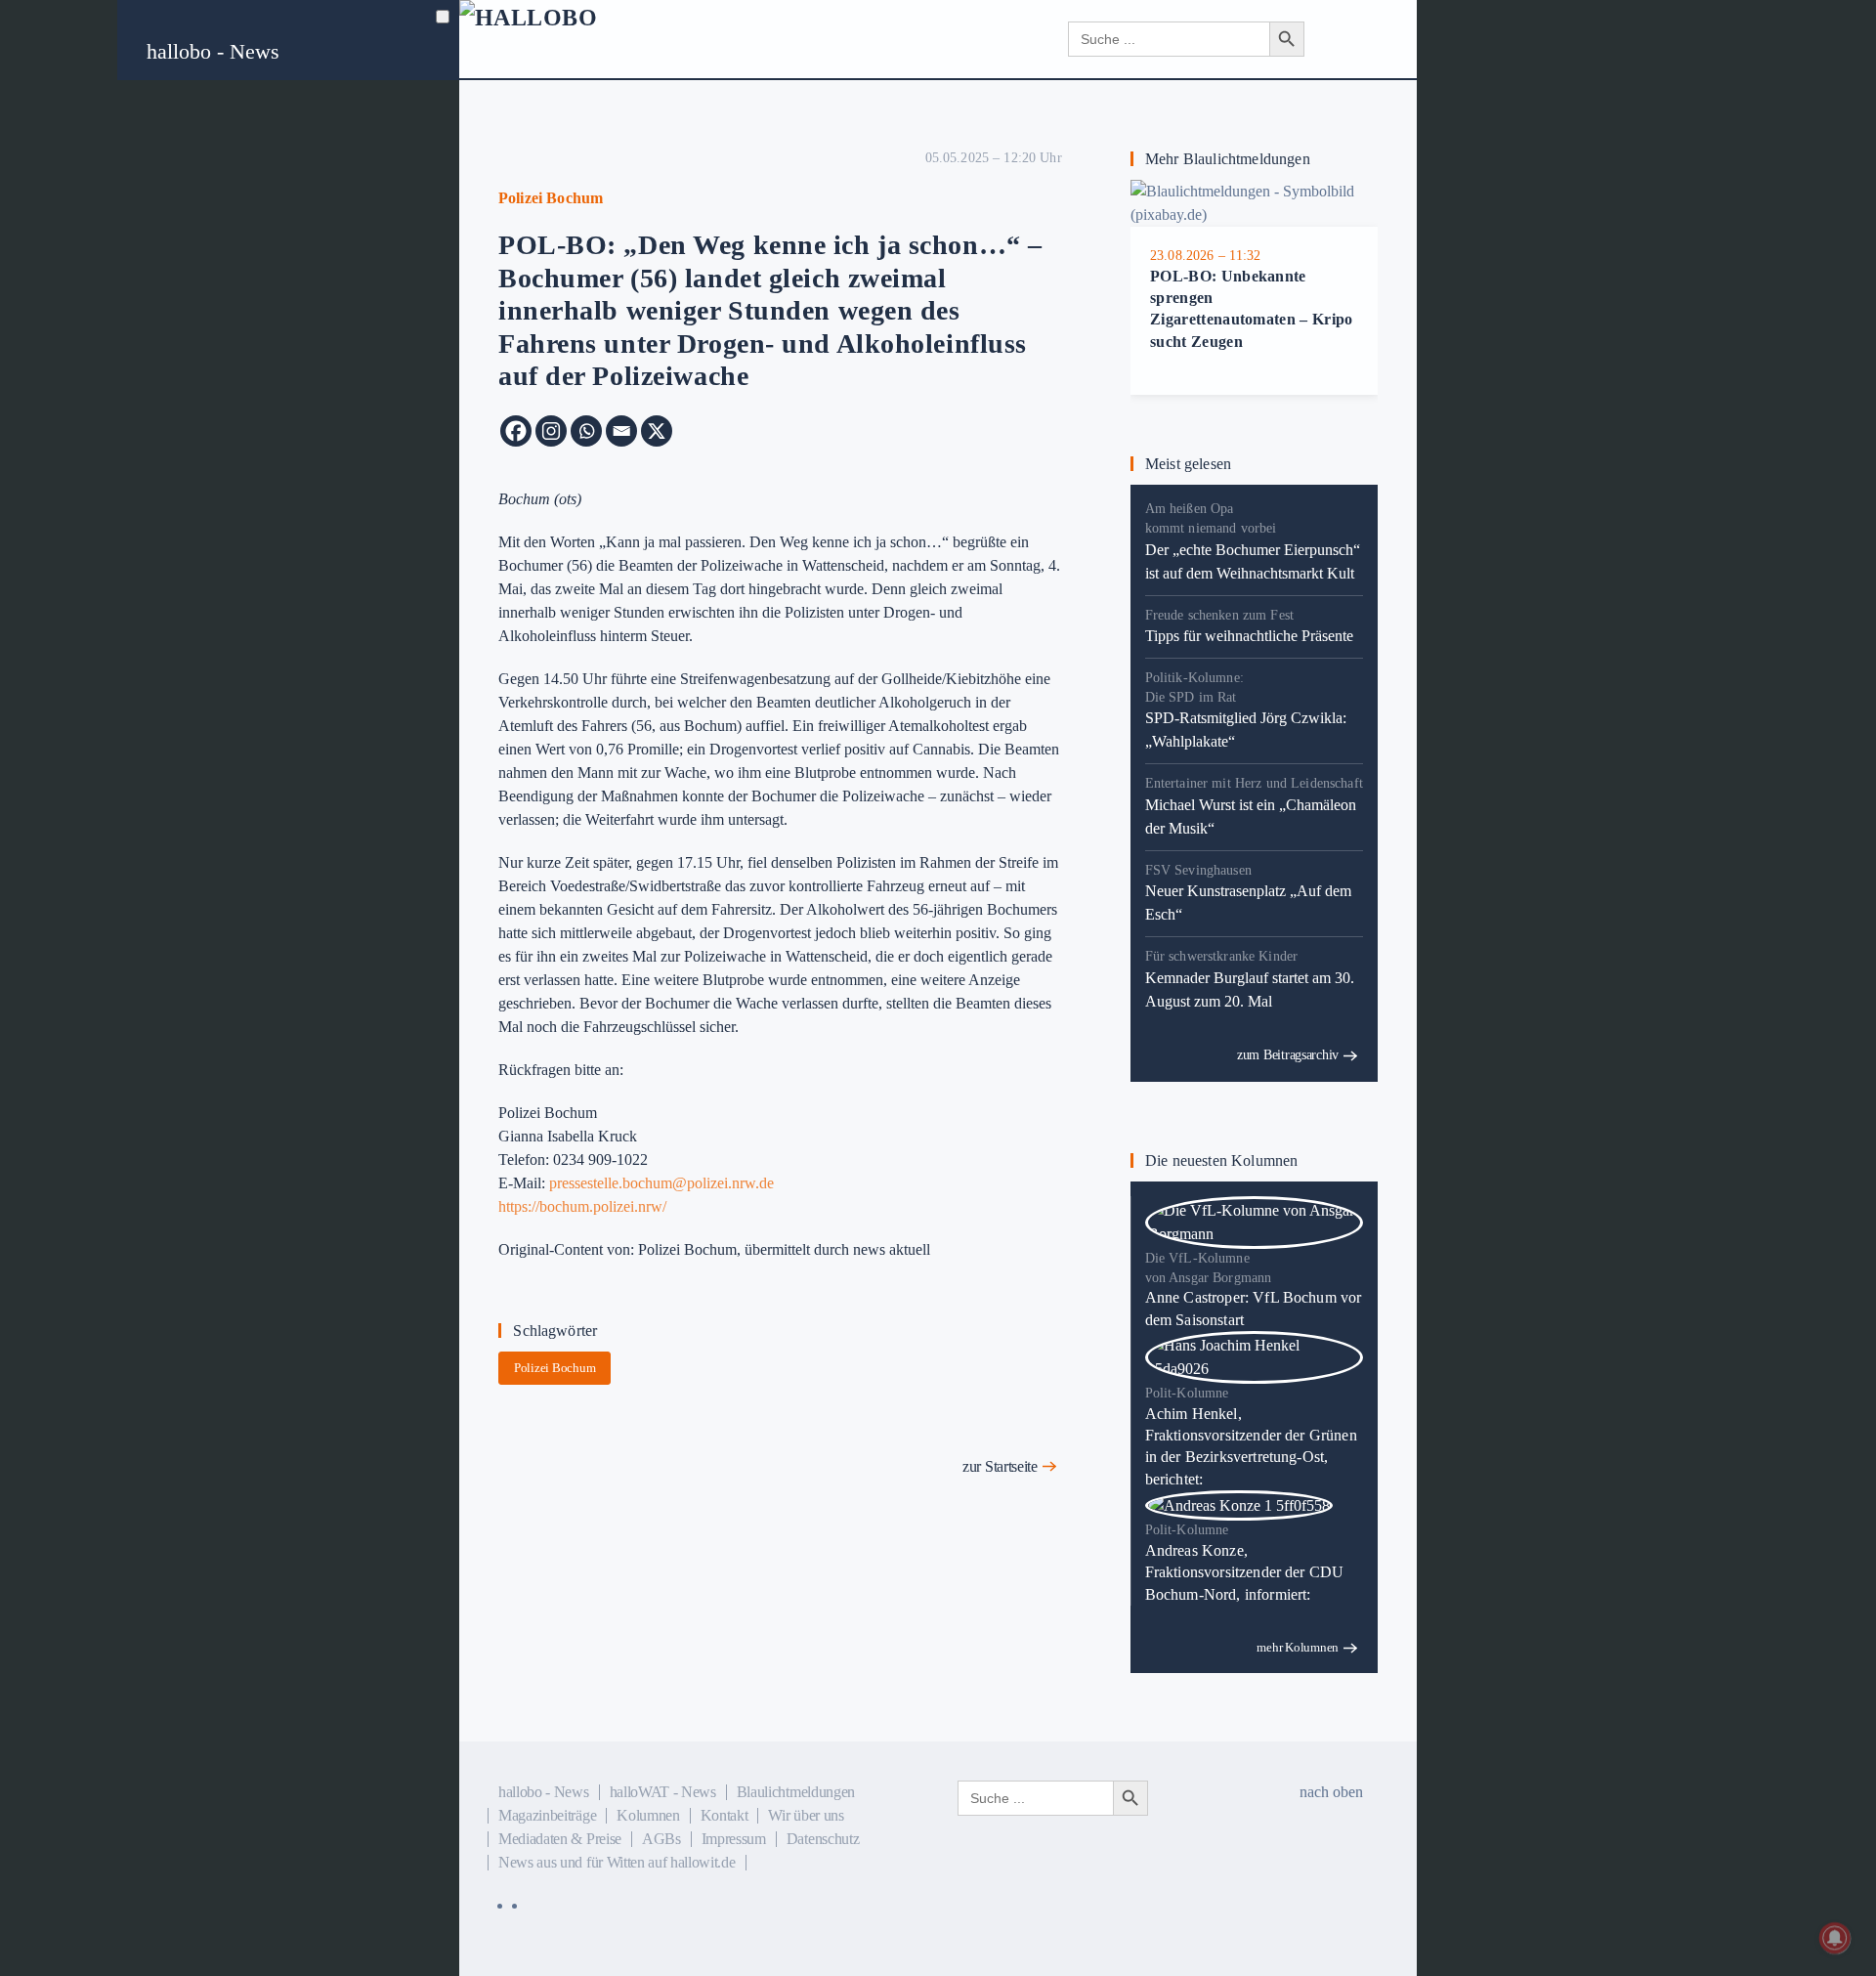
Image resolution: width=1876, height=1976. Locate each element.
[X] (657, 431)
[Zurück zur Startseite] (577, 39)
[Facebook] (516, 431)
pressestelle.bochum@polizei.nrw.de (661, 1183)
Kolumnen (648, 1815)
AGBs (661, 1839)
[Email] (621, 431)
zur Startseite (1000, 1466)
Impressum (734, 1839)
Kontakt (725, 1815)
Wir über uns (806, 1815)
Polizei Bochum (554, 1368)
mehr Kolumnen (1298, 1647)
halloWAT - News (663, 1792)
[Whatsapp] (586, 431)
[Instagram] (551, 431)
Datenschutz (823, 1839)
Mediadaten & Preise (560, 1839)
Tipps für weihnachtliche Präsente (1249, 636)
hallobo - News (213, 51)
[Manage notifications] (1835, 1938)
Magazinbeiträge (547, 1815)
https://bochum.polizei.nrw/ (582, 1206)
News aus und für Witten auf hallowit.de (617, 1862)
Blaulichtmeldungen (796, 1792)
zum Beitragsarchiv (1288, 1055)
